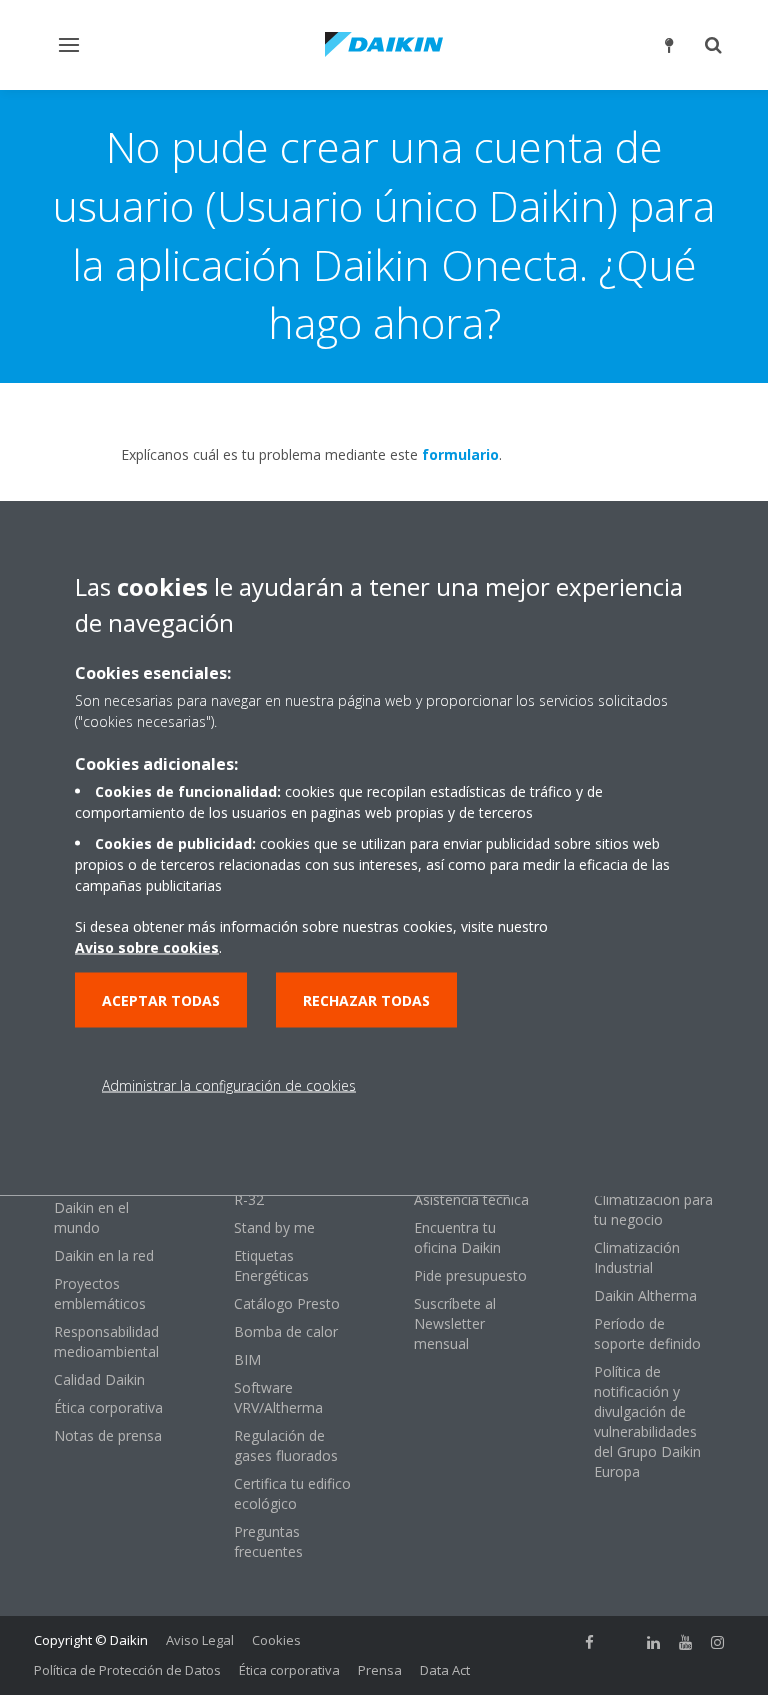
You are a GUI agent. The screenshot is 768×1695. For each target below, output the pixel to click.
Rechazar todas (366, 999)
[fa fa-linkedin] (654, 1642)
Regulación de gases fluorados (286, 1445)
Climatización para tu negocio (653, 1209)
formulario (460, 454)
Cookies (276, 1640)
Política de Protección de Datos (127, 1670)
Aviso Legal (200, 1640)
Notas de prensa (108, 1435)
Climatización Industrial (637, 1257)
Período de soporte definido (647, 1333)
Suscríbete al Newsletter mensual (455, 1323)
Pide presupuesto (470, 1275)
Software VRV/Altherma (278, 1397)
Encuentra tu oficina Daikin (457, 1237)
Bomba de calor (286, 1331)
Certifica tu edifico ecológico (292, 1493)
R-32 (249, 1199)
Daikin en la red (104, 1255)
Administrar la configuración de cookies (229, 1084)
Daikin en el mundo (91, 1217)
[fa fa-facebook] (590, 1642)
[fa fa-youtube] (686, 1642)
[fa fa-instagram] (718, 1642)
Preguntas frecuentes (268, 1541)
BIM (247, 1359)
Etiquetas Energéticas (271, 1265)
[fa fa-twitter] (622, 1642)
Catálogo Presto (287, 1303)
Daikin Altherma (645, 1295)
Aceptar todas (161, 999)
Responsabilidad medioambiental (106, 1341)
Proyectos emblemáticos (100, 1293)
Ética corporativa (108, 1407)
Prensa (380, 1670)
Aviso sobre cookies (147, 946)
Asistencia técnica (471, 1199)
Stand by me (274, 1227)
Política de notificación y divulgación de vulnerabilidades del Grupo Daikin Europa (647, 1421)
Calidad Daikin (99, 1379)
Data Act (445, 1670)
